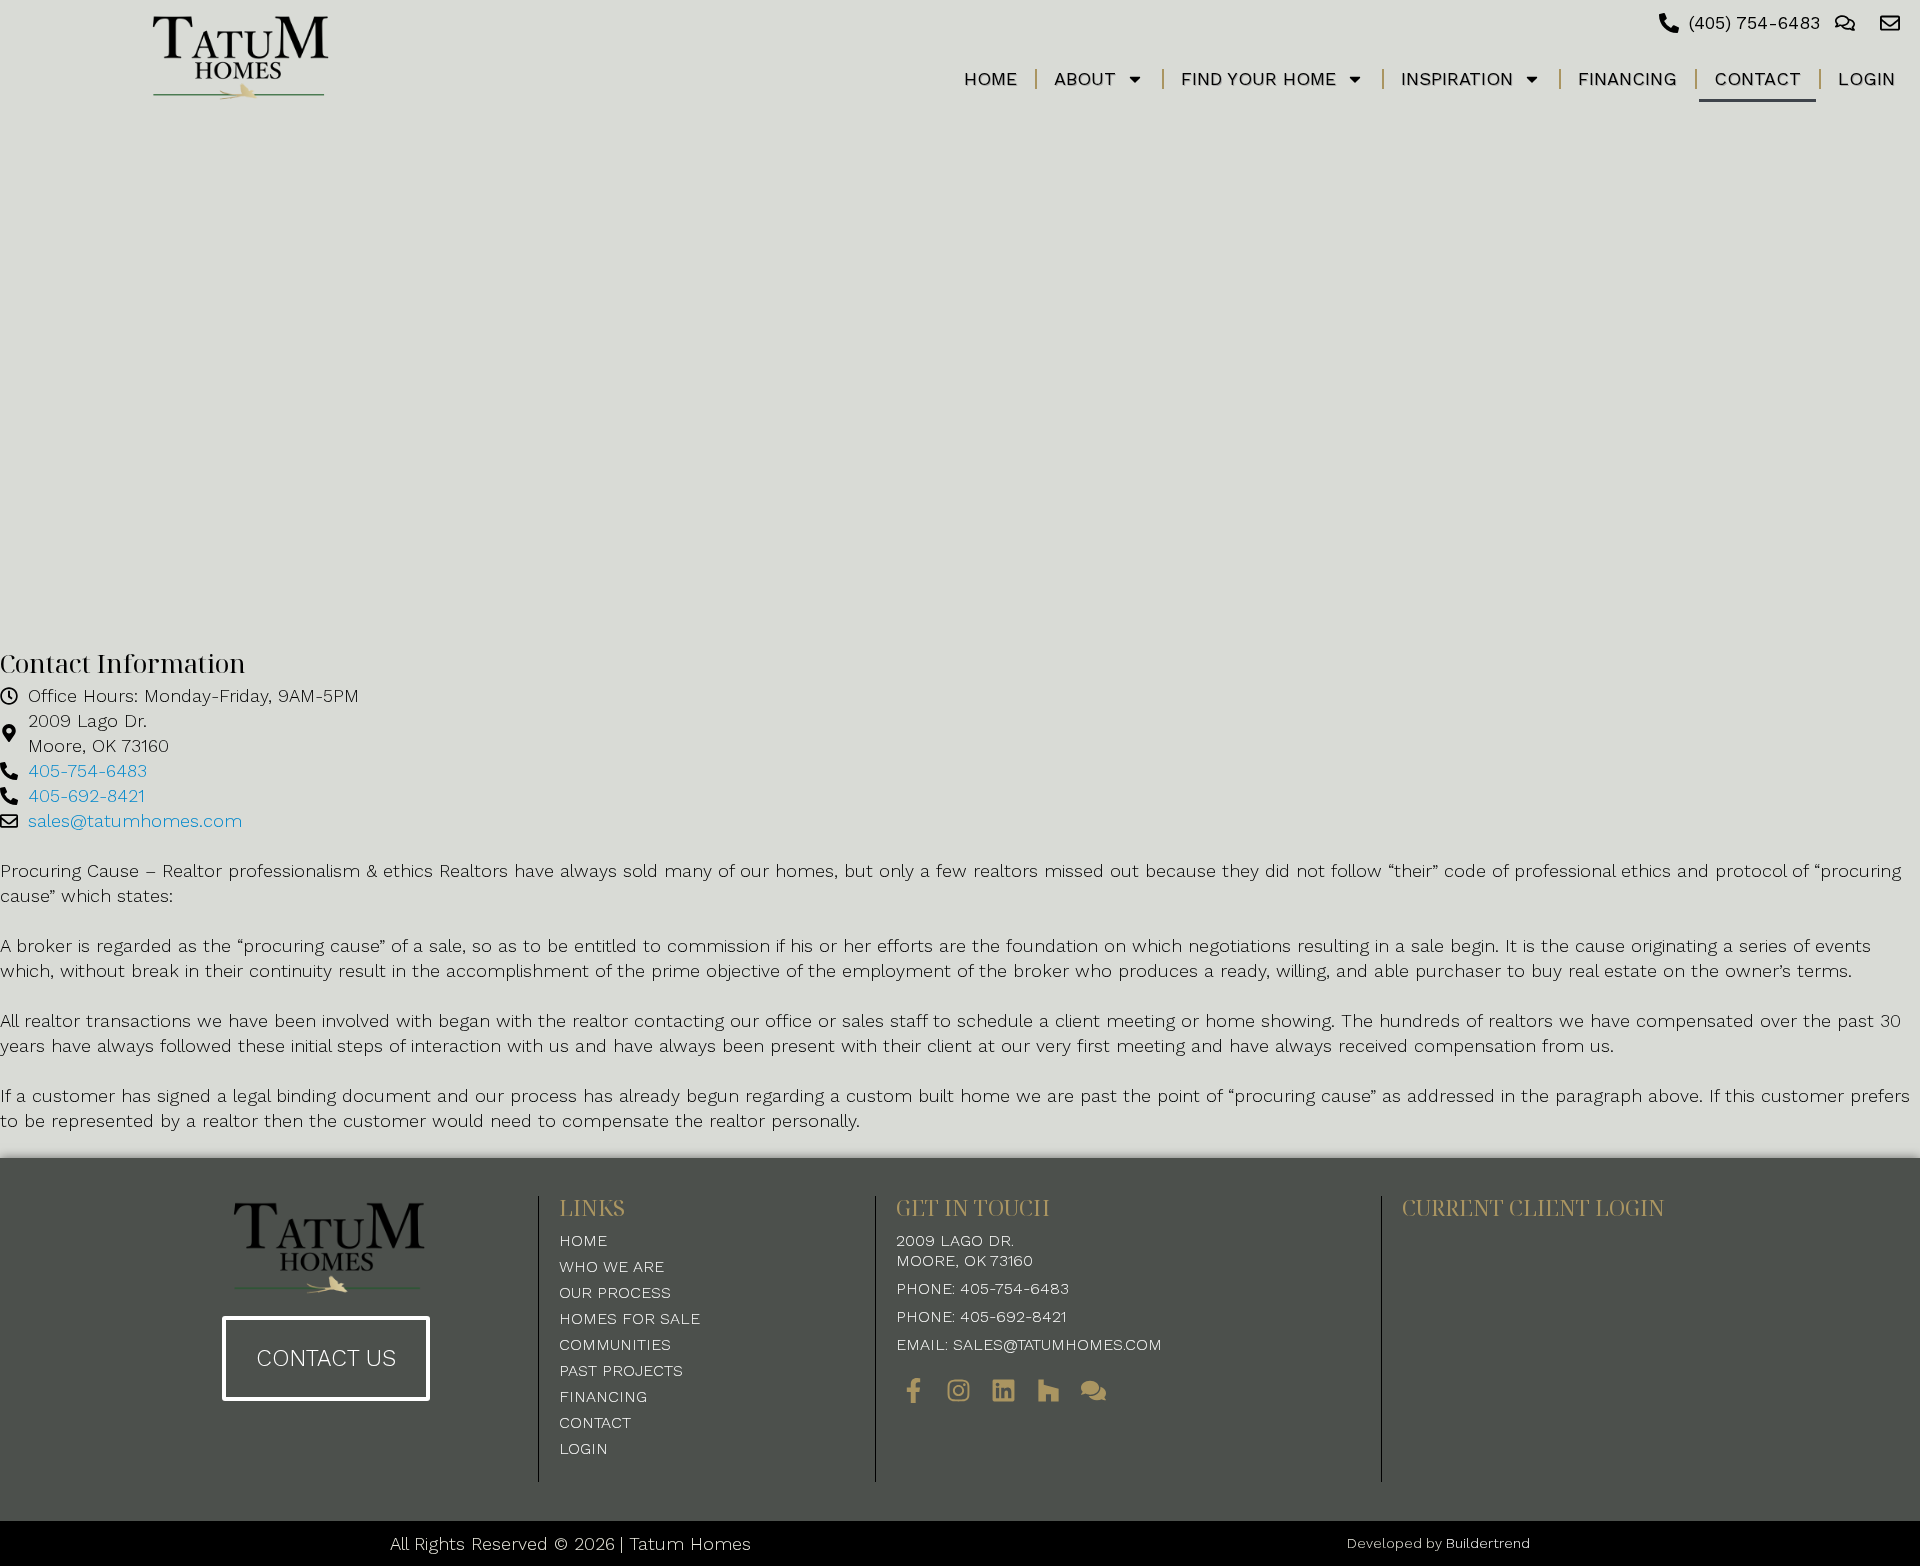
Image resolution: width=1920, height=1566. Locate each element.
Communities (615, 1344)
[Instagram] (958, 1390)
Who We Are (611, 1266)
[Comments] (1093, 1390)
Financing (1627, 78)
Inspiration (1457, 78)
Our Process (615, 1292)
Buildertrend (1488, 1543)
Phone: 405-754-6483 (982, 1288)
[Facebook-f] (913, 1390)
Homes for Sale (629, 1318)
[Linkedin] (1003, 1390)
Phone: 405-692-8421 (981, 1316)
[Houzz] (1048, 1390)
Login (1866, 78)
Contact (1757, 78)
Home (990, 78)
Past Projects (621, 1370)
